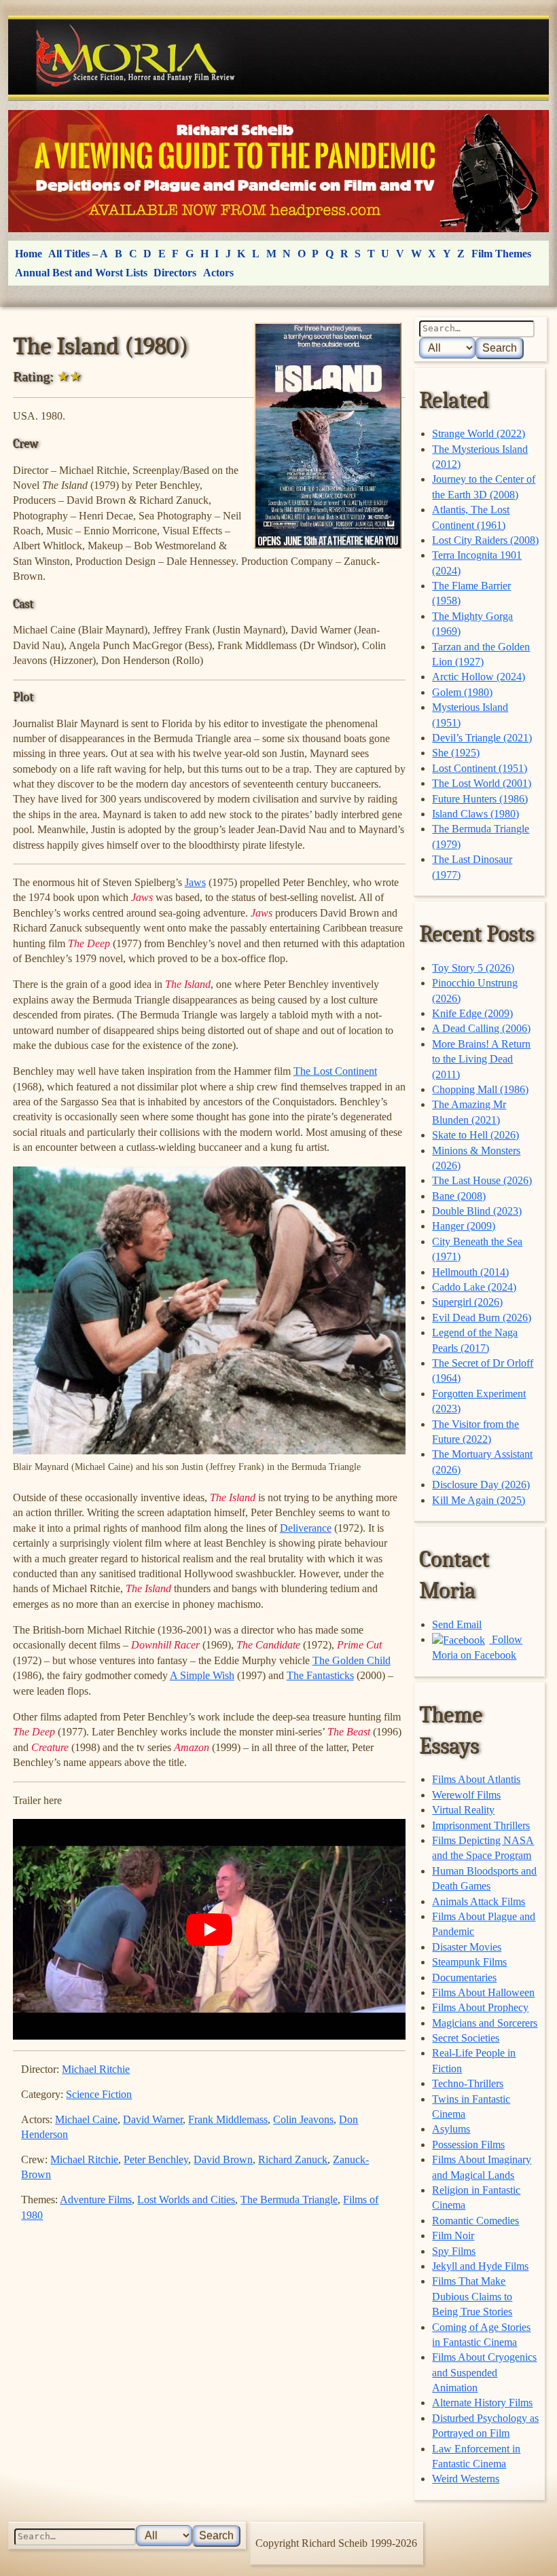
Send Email (457, 1624)
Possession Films (468, 2145)
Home (29, 254)
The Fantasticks (320, 1675)
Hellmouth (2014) (470, 1272)
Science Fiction (99, 2094)
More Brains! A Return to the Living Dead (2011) (481, 1059)
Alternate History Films (482, 2403)
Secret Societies (466, 2038)
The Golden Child (352, 1660)
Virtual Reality (463, 1810)
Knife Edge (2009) (472, 1013)
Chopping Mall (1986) (480, 1089)
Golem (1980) (462, 692)
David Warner (153, 2119)
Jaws (195, 882)
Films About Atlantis (476, 1779)
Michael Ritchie (96, 2069)
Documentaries (464, 1977)
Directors (175, 273)
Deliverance (306, 1528)
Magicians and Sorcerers (485, 2023)
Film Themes (501, 254)
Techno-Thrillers (468, 2083)
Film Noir (453, 2235)
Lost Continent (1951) (480, 768)
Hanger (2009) (464, 1226)
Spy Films (454, 2251)
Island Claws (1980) (475, 814)
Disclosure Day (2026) (481, 1485)
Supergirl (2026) (467, 1302)
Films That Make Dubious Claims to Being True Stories (472, 2296)
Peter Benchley (156, 2159)
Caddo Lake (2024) (474, 1287)
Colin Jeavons (303, 2119)
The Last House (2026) (482, 1180)
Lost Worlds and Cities (186, 2200)
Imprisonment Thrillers (481, 1825)
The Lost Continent (335, 1071)
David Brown (223, 2159)
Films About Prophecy (480, 2007)
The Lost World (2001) (482, 783)
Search (500, 348)
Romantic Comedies (475, 2221)
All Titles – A (78, 254)
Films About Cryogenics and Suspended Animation (484, 2372)
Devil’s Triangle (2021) (482, 738)
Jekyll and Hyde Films (480, 2266)
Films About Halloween (483, 1992)
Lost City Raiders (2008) (485, 540)
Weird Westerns (466, 2479)
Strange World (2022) (479, 434)
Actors (218, 273)
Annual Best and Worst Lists (81, 273)
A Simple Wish (202, 1675)
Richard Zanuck (293, 2159)
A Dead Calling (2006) (481, 1028)
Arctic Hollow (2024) (479, 677)
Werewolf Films (466, 1795)
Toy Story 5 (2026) (473, 968)
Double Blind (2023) (477, 1211)
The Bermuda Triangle (289, 2200)
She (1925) (456, 753)
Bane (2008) (459, 1196)
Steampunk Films (469, 1962)
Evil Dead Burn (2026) (482, 1318)
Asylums (451, 2129)
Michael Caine (86, 2119)
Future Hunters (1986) (480, 799)
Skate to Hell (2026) (475, 1135)
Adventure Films (96, 2200)
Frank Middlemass (228, 2119)
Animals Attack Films (479, 1901)
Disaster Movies (467, 1947)
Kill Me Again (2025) (479, 1500)
